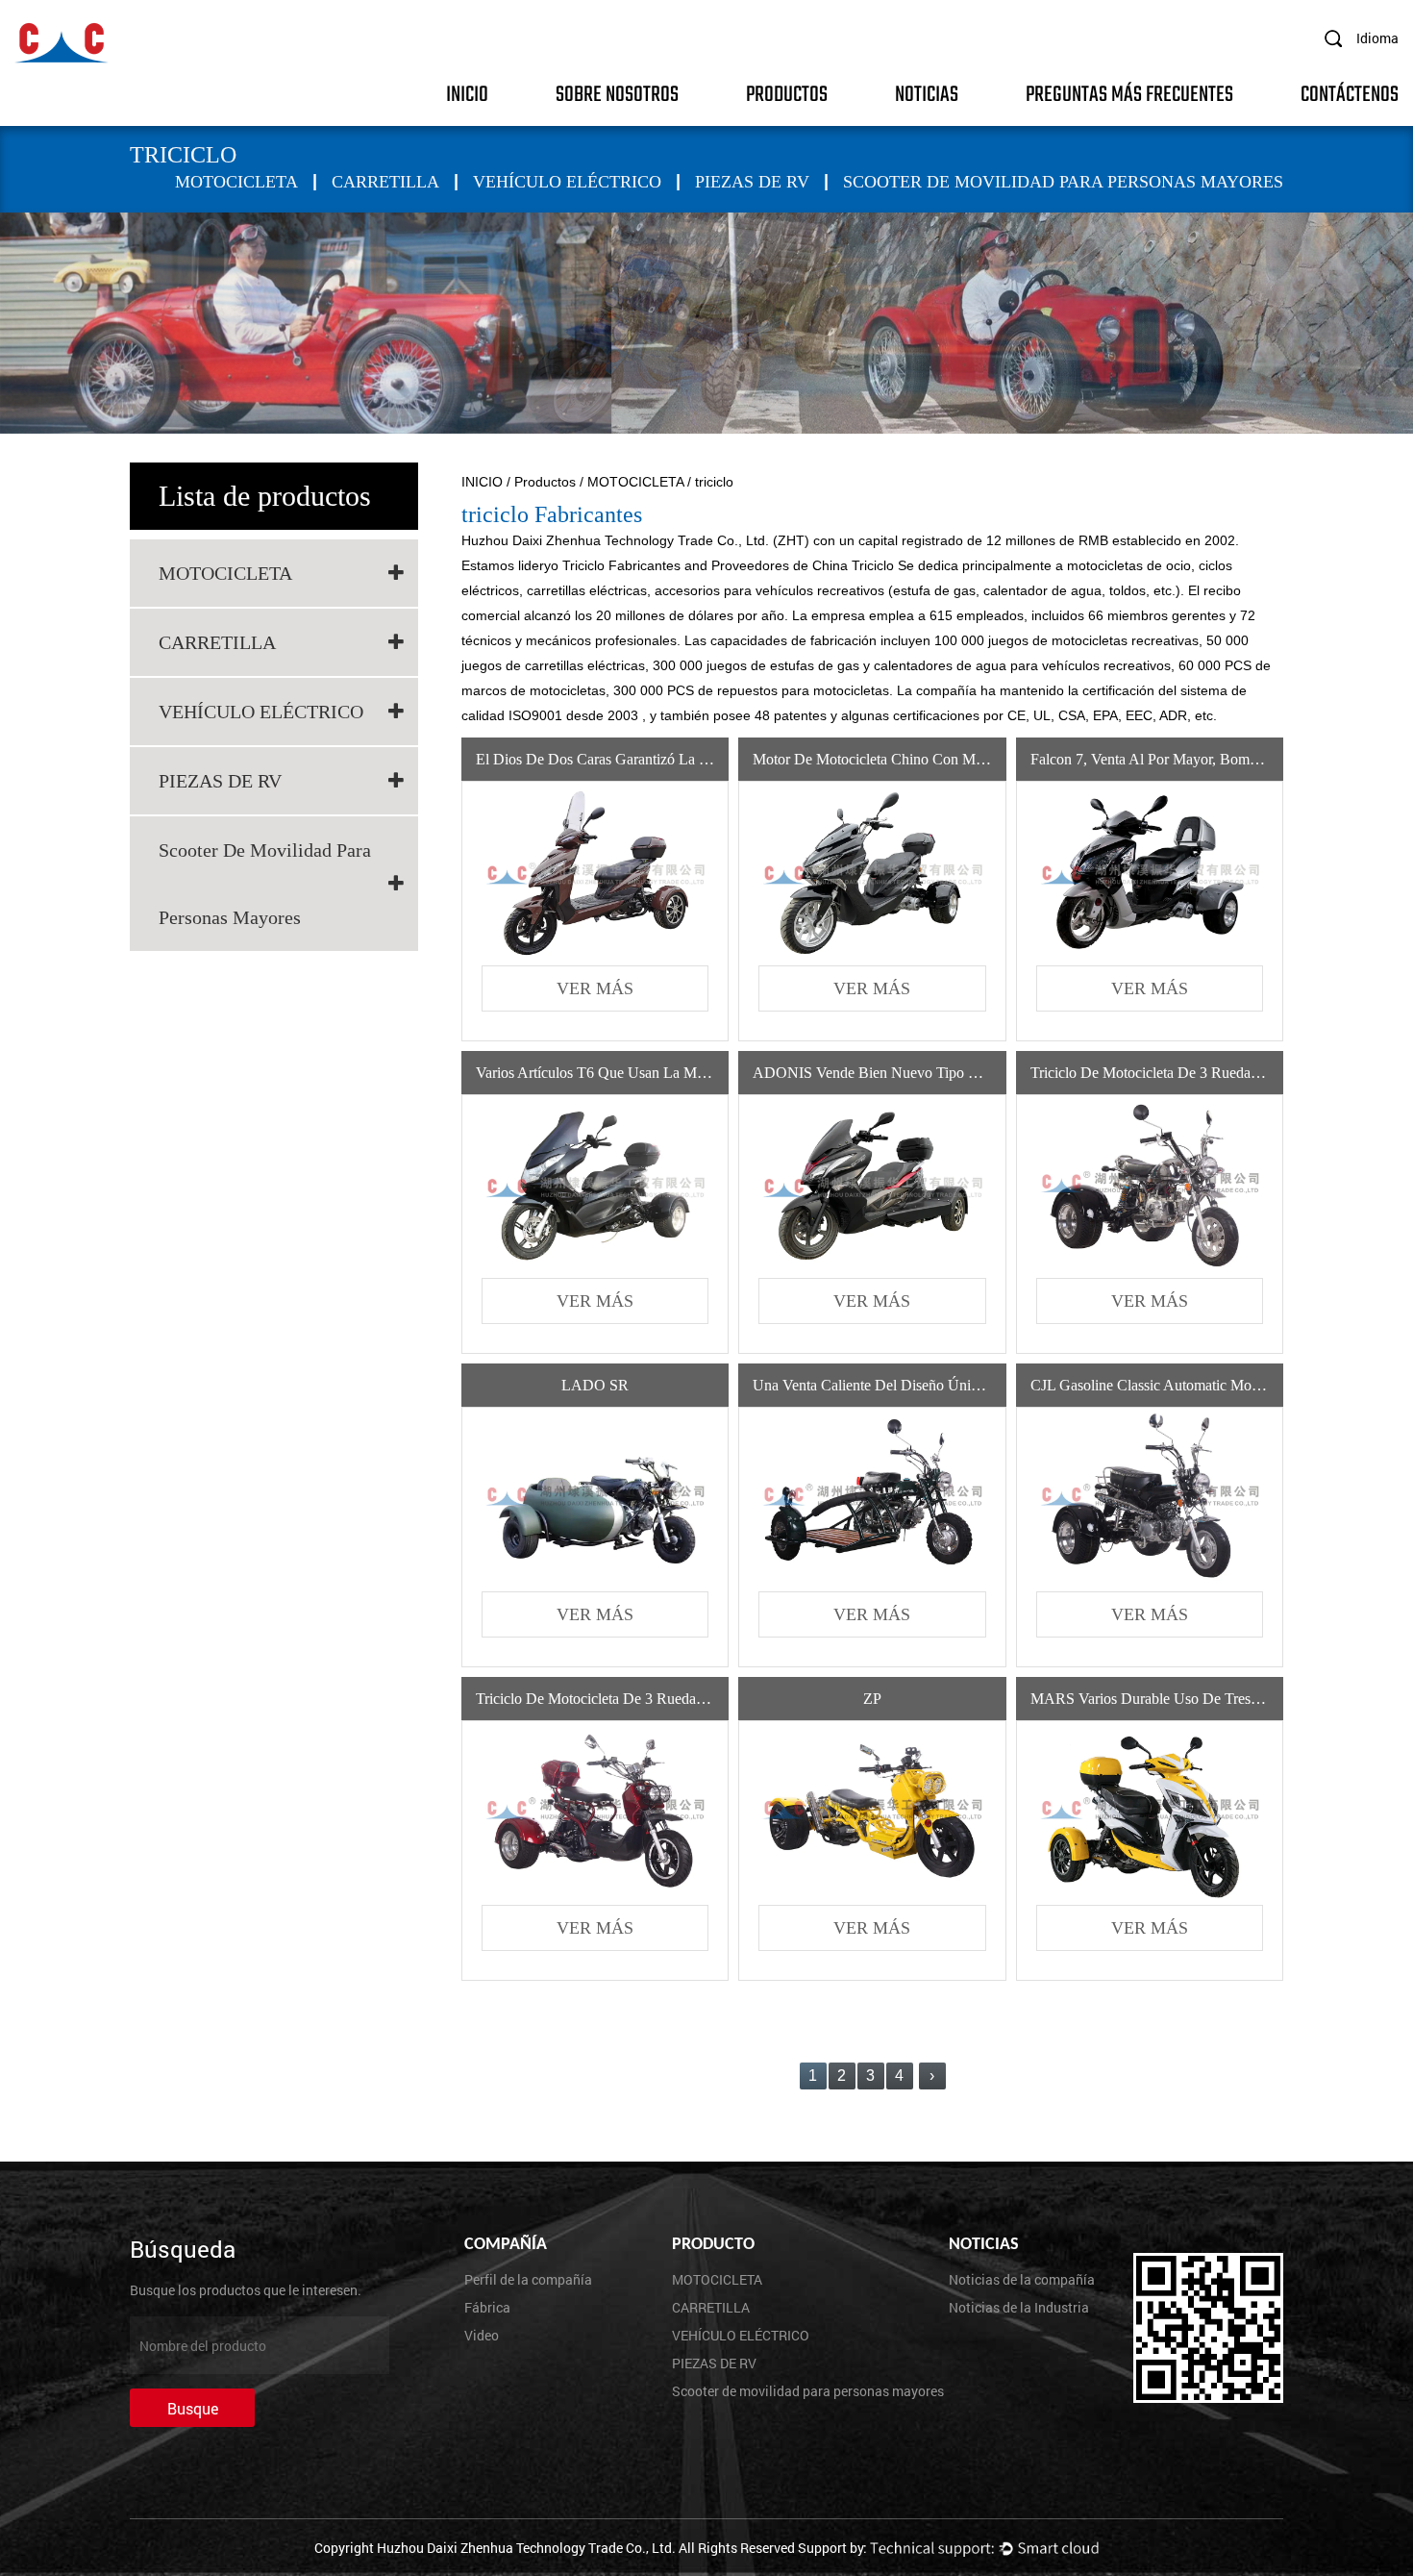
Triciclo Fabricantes (623, 565)
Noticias (927, 93)
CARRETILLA (385, 182)
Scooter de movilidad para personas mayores (1063, 182)
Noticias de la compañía (1022, 2279)
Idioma (1377, 38)
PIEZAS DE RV (752, 182)
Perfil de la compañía (528, 2279)
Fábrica (487, 2307)
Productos (787, 93)
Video (482, 2335)
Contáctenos (1350, 93)
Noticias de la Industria (1019, 2307)
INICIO (467, 93)
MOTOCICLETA (236, 182)
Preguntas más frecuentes (1129, 93)
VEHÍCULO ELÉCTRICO (567, 182)
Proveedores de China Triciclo (805, 565)
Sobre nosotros (617, 93)
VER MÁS (595, 988)
